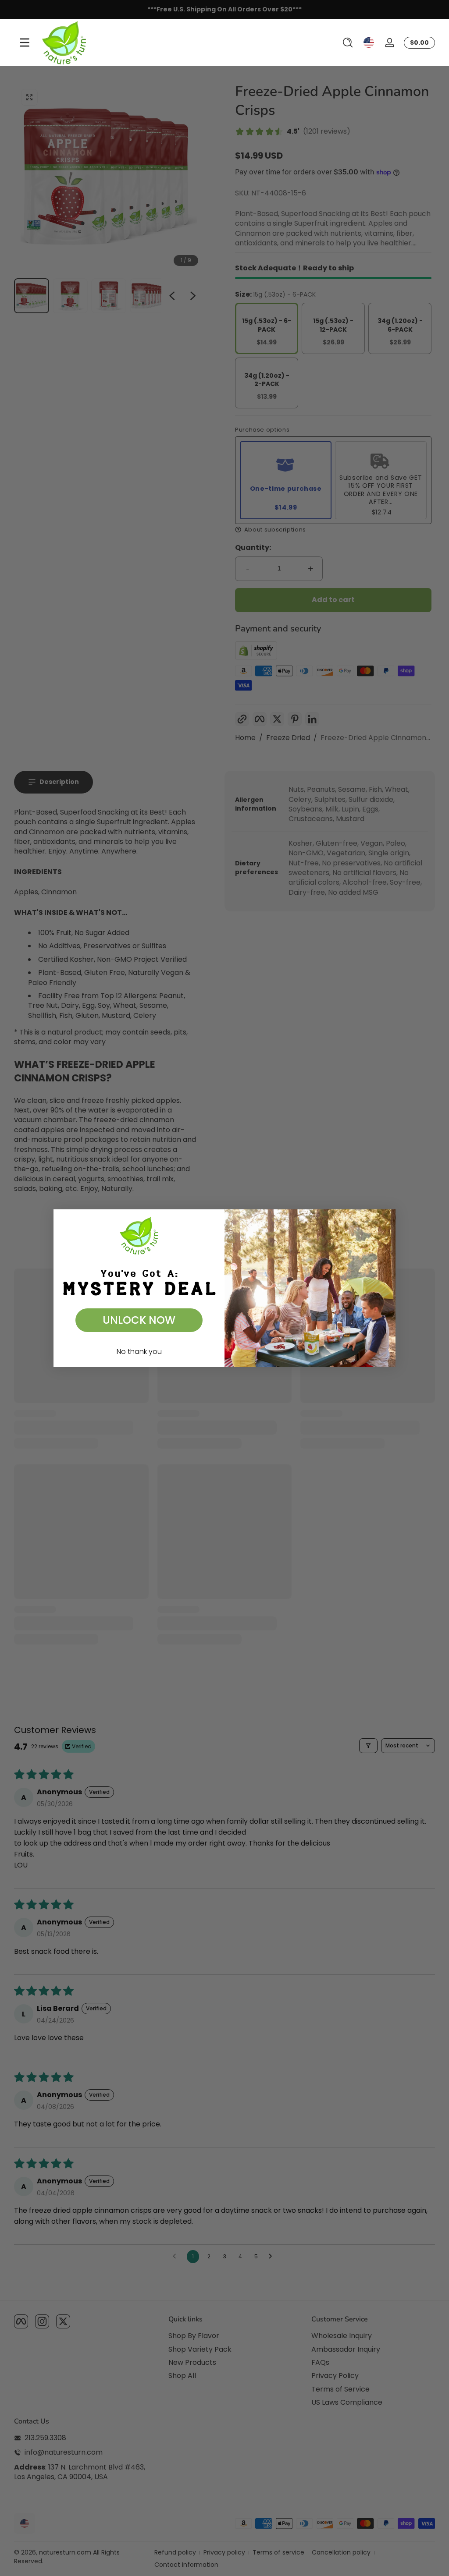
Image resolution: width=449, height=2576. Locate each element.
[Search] (348, 43)
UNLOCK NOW (139, 1320)
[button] (348, 43)
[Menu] (25, 43)
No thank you (139, 1352)
